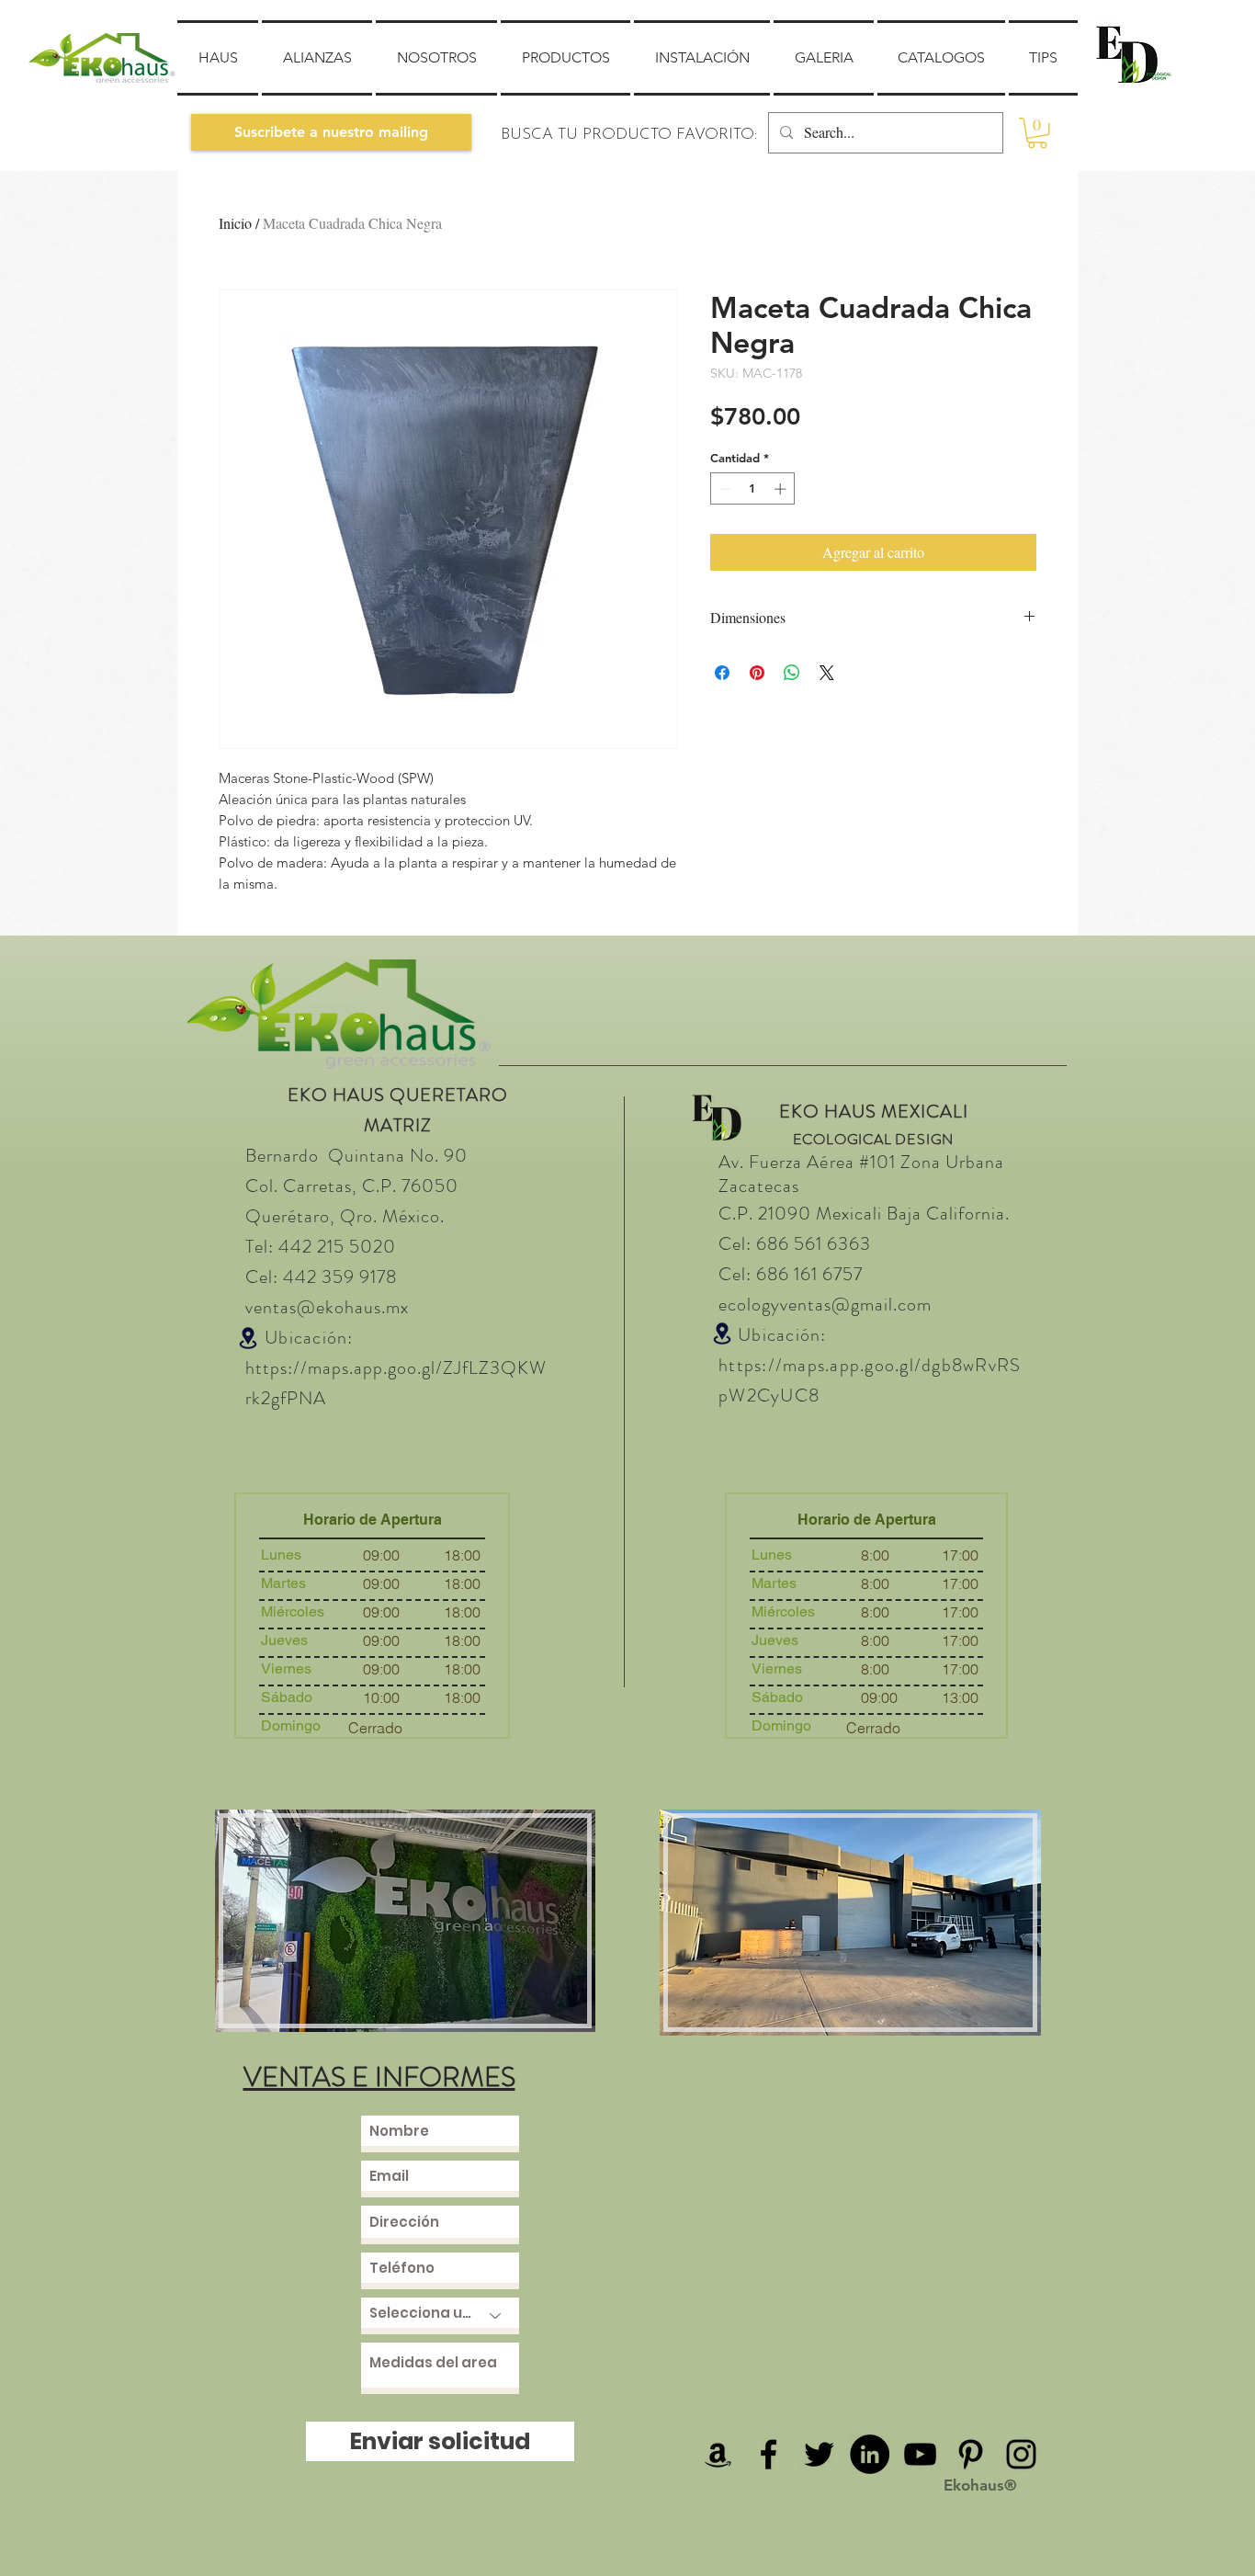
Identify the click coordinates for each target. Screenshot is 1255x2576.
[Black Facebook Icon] (769, 2454)
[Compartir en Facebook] (722, 673)
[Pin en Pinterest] (757, 673)
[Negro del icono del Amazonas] (718, 2454)
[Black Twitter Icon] (819, 2454)
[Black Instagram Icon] (1021, 2454)
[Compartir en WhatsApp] (792, 673)
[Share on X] (827, 673)
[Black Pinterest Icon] (971, 2454)
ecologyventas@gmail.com (825, 1305)
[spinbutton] (753, 489)
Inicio (235, 223)
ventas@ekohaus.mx (327, 1307)
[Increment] (782, 489)
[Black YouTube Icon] (920, 2454)
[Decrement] (724, 489)
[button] (331, 132)
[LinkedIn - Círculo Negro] (870, 2454)
